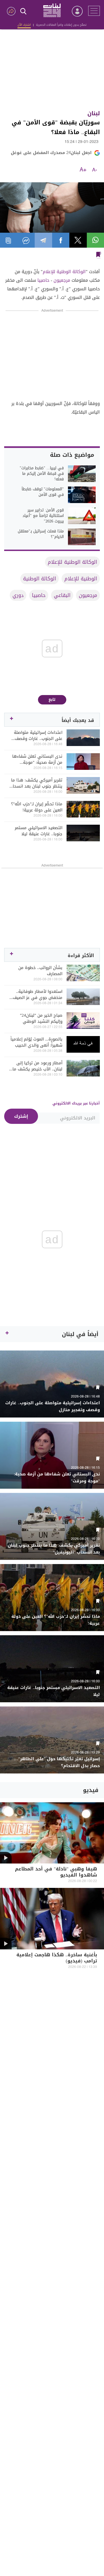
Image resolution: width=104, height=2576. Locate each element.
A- (95, 170)
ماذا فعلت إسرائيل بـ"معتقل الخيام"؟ (41, 534)
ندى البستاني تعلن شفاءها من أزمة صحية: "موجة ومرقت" (37, 759)
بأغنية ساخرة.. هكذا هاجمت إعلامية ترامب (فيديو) (57, 1958)
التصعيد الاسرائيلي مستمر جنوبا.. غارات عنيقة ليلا (39, 831)
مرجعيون (62, 280)
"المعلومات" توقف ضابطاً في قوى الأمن (43, 492)
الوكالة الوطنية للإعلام (64, 272)
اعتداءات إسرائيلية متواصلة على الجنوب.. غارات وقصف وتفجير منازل (38, 735)
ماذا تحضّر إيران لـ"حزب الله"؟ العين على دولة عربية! (37, 807)
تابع (52, 700)
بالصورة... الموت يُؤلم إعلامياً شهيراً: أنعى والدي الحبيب (36, 1042)
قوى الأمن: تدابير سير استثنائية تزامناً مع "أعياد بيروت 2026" (43, 516)
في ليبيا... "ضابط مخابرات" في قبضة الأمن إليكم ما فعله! (42, 474)
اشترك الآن (24, 25)
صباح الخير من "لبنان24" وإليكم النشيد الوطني (41, 1018)
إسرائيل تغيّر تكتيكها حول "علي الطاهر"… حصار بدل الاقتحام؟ (57, 1762)
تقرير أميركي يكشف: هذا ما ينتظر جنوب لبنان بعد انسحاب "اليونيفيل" (36, 783)
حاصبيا (43, 280)
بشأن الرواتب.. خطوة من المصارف (40, 971)
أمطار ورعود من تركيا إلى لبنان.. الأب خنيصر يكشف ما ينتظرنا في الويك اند (37, 1066)
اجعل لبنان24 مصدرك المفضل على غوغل (51, 153)
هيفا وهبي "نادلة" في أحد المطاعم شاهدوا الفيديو (56, 1873)
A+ (83, 170)
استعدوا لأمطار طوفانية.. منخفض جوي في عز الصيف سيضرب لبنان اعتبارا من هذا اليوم (37, 994)
